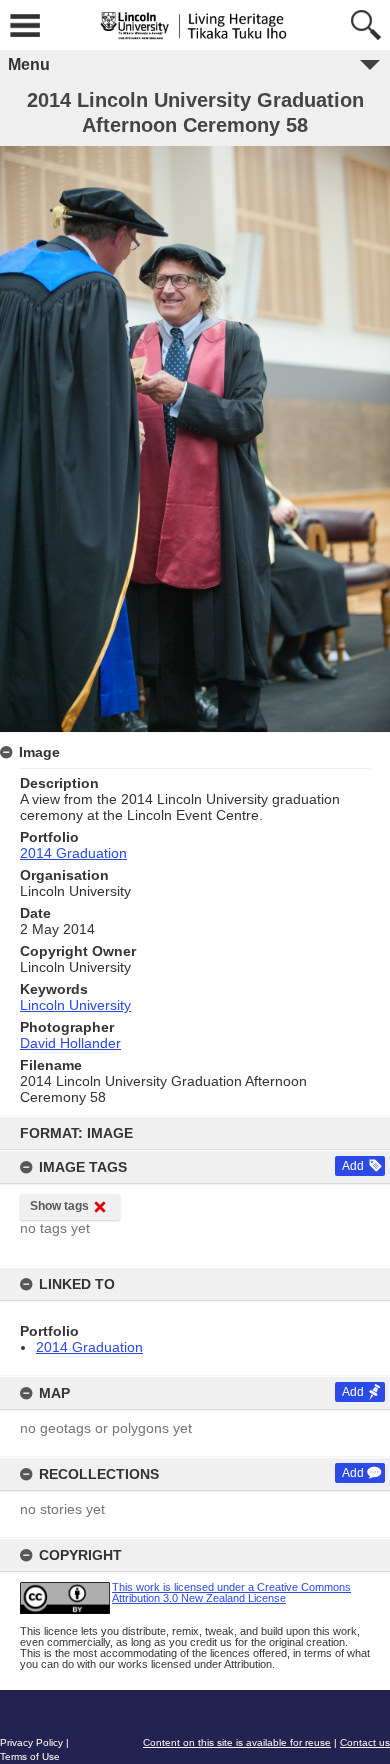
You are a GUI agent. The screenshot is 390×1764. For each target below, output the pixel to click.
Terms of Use (30, 1756)
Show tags (59, 1206)
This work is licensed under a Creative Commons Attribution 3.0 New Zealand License (231, 1592)
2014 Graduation (89, 1347)
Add (353, 1166)
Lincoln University (75, 1005)
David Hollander (70, 1043)
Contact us (365, 1742)
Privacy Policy (31, 1742)
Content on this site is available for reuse (237, 1742)
